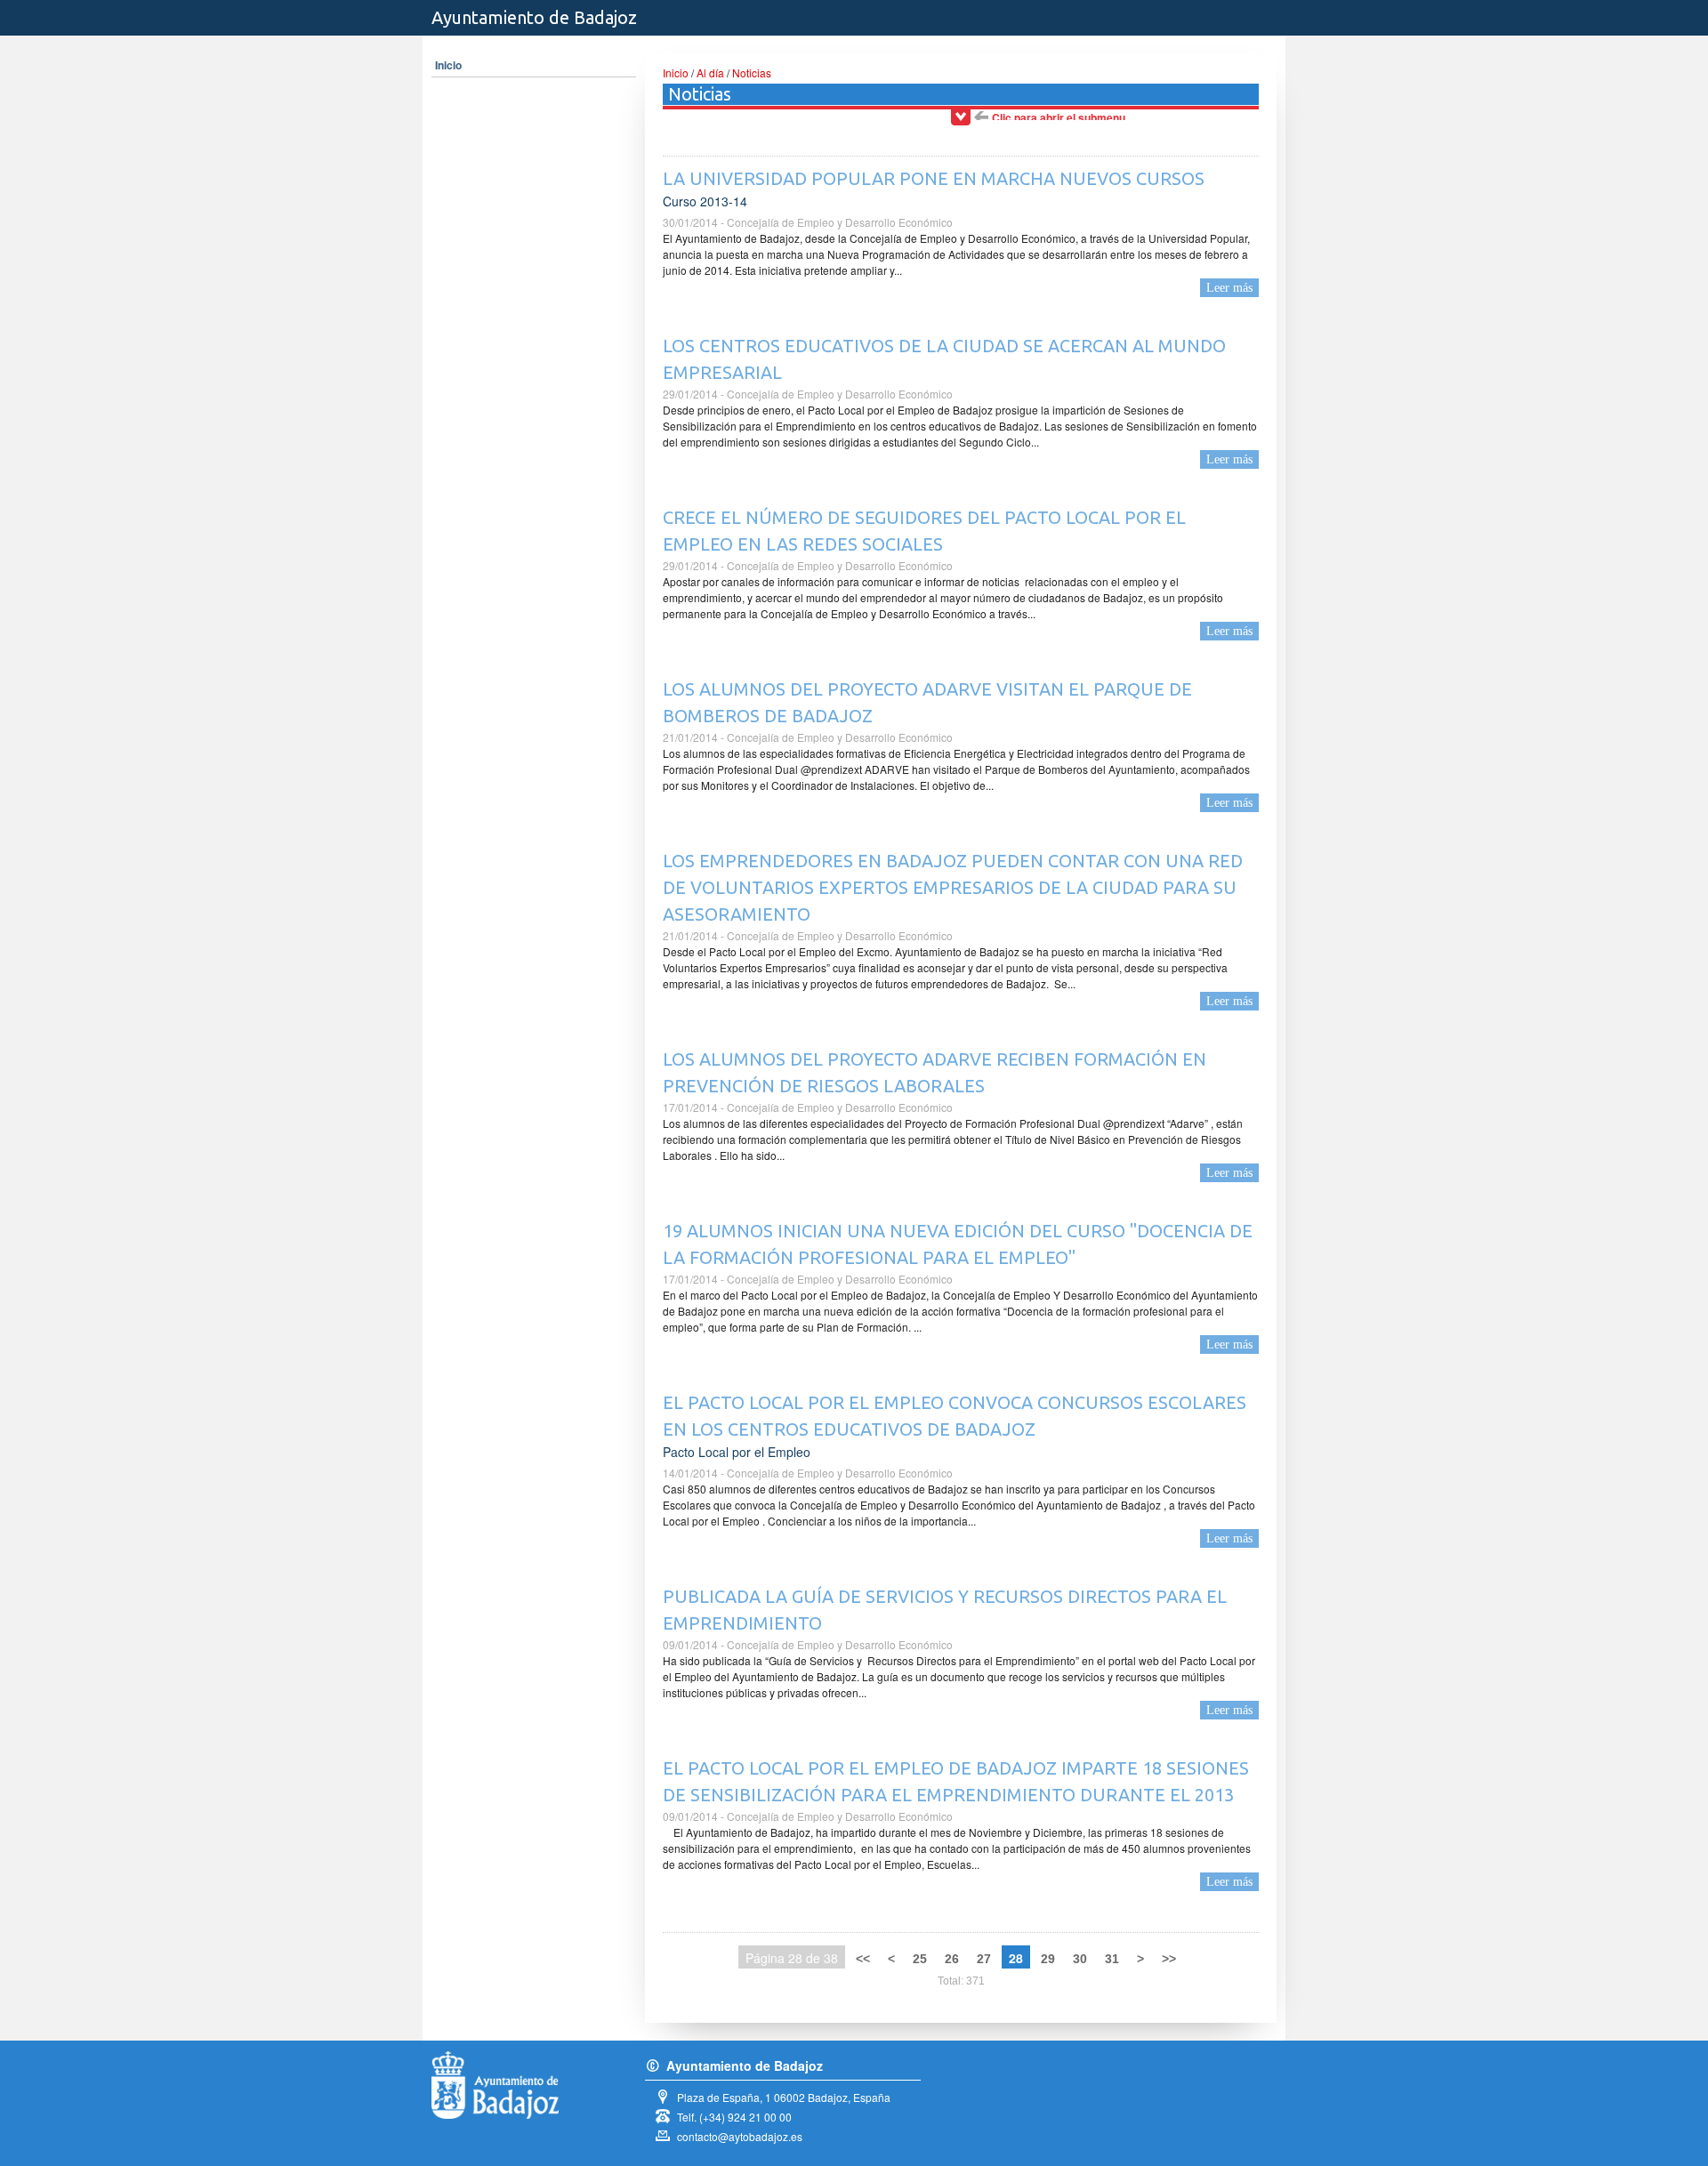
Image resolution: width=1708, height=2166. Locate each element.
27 (984, 1959)
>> (1169, 1959)
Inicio (448, 65)
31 (1112, 1959)
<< (863, 1959)
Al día (710, 72)
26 (952, 1959)
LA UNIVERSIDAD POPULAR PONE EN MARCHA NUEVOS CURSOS (934, 178)
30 (1080, 1959)
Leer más (1229, 288)
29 (1048, 1959)
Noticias (752, 72)
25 (920, 1959)
